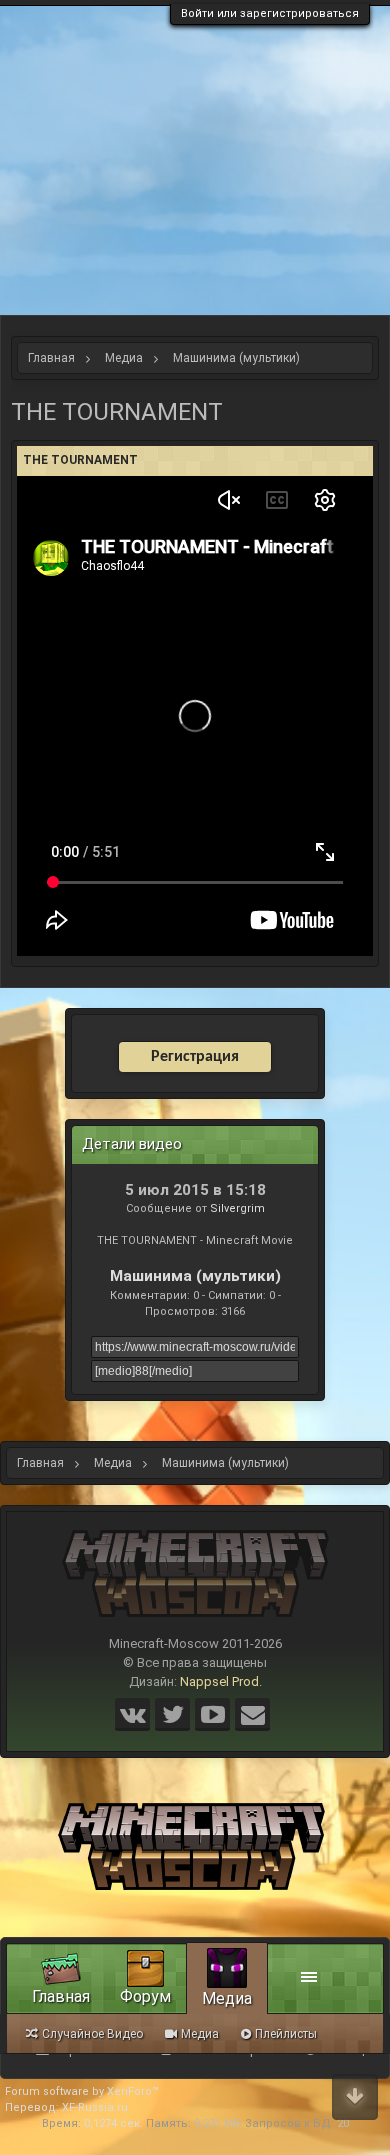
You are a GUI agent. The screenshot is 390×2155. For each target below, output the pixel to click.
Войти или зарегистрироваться (270, 13)
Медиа (227, 1998)
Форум (145, 1996)
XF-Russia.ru (95, 2107)
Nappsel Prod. (221, 1681)
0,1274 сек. (113, 2123)
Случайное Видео (92, 2034)
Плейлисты (286, 2034)
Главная (61, 1996)
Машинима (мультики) (195, 1276)
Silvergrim (237, 1208)
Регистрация (195, 1057)
